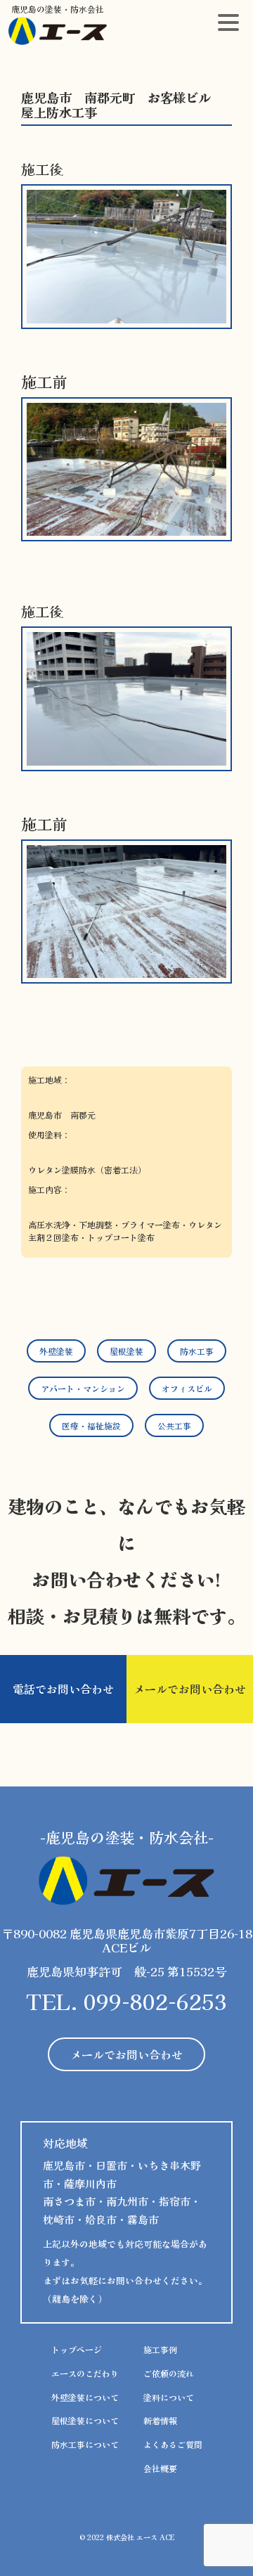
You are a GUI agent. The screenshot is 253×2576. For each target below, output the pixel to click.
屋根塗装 (126, 1351)
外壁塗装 (56, 1351)
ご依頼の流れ (169, 2373)
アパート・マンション (83, 1388)
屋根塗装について (85, 2420)
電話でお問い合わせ (63, 1689)
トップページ (77, 2349)
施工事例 (160, 2349)
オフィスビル (187, 1388)
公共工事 (174, 1425)
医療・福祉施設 (91, 1425)
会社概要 (160, 2468)
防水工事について (85, 2444)
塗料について (169, 2397)
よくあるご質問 (173, 2444)
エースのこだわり (85, 2373)
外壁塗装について (85, 2397)
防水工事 (197, 1351)
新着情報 (160, 2420)
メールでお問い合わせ (190, 1689)
